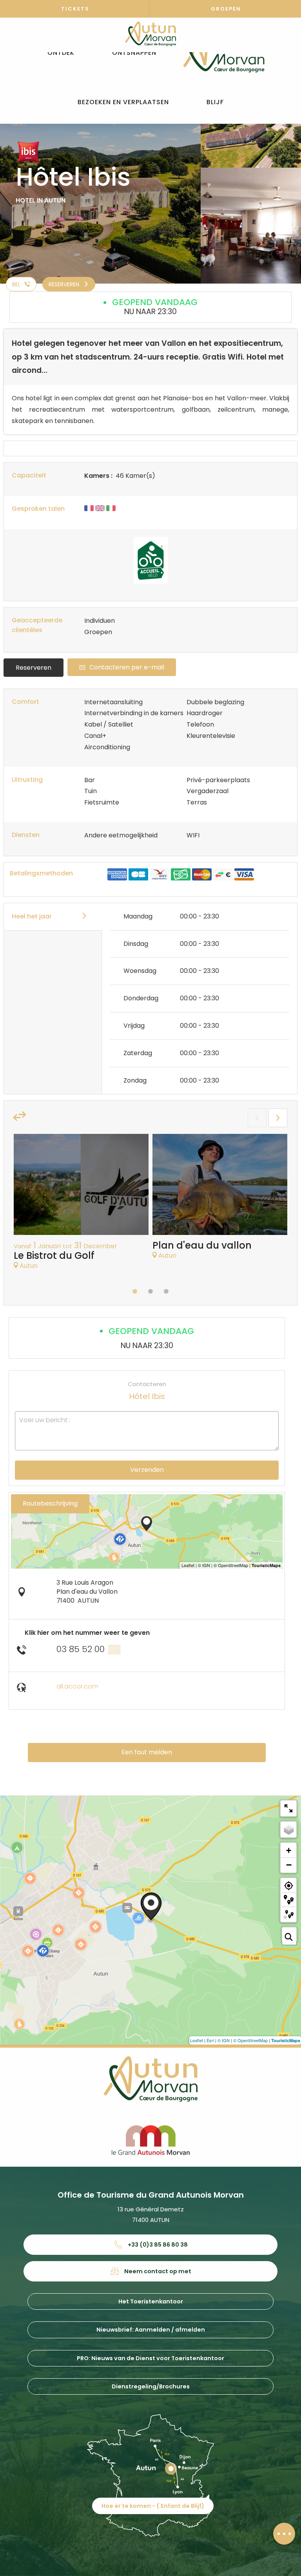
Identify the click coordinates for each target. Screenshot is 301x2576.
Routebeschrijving (50, 1503)
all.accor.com (77, 1686)
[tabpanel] (81, 1206)
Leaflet (197, 2040)
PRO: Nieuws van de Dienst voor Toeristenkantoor (150, 2358)
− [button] (289, 1865)
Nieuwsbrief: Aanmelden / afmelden (151, 2330)
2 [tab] (150, 1291)
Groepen (226, 9)
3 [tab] (166, 1291)
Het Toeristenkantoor (151, 2301)
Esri (210, 2040)
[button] (61, 53)
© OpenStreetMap (250, 2040)
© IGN (224, 2040)
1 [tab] (135, 1291)
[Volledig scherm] (288, 1808)
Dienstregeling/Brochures (151, 2386)
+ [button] (289, 1850)
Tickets (75, 9)
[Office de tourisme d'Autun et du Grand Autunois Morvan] (224, 53)
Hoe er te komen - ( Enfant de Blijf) (153, 2506)
